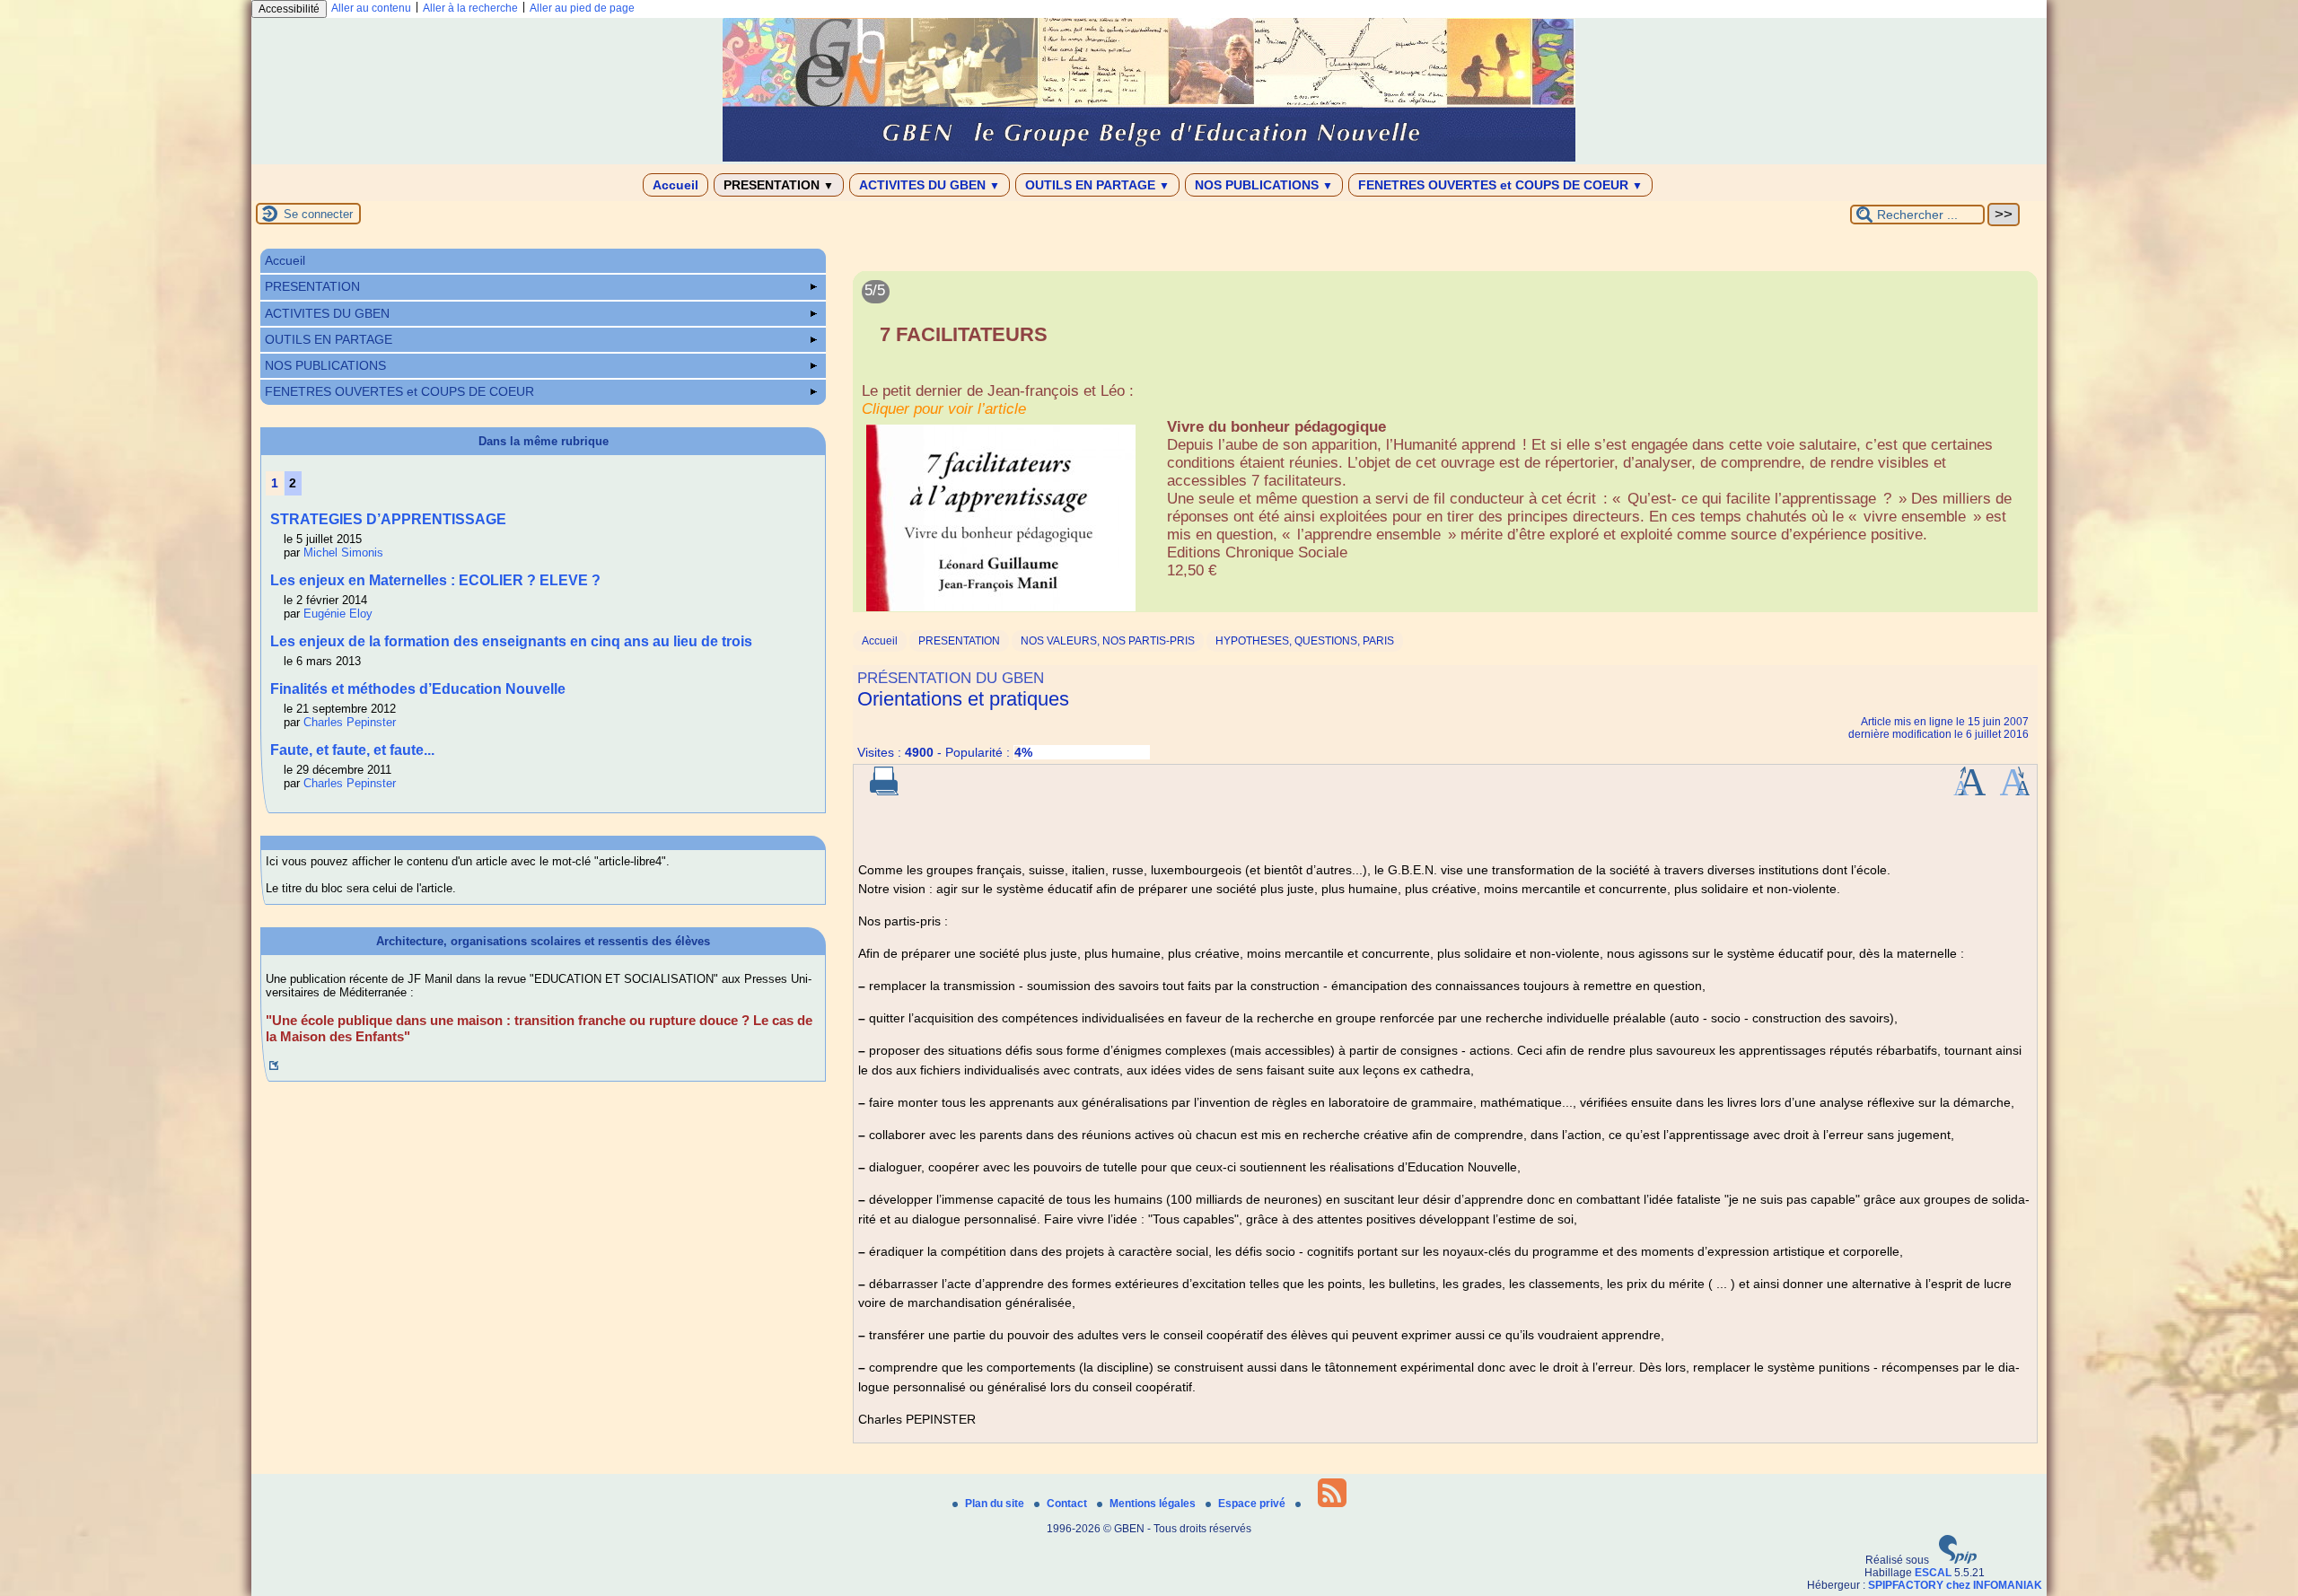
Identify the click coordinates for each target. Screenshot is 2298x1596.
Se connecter (318, 214)
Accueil (675, 185)
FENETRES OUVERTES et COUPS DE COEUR (1500, 185)
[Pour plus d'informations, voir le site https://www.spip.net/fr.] (1958, 1560)
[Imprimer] (884, 792)
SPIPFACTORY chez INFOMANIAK (1955, 1585)
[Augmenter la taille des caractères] (1969, 792)
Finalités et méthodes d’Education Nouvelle (418, 689)
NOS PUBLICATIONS (1264, 185)
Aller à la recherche (470, 8)
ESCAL (1933, 1573)
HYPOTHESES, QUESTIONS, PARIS (1305, 641)
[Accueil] (1149, 158)
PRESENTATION (779, 185)
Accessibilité (289, 9)
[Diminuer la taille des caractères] (2015, 792)
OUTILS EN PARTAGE (1097, 185)
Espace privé (1253, 1504)
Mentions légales (1154, 1504)
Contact (1068, 1504)
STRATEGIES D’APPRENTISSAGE (388, 519)
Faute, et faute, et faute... (352, 750)
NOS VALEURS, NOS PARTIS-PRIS (1108, 641)
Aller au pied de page (582, 8)
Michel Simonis (343, 552)
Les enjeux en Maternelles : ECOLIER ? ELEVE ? (435, 580)
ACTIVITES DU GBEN (930, 185)
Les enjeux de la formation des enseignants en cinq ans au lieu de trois (511, 641)
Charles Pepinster (350, 722)
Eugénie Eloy (338, 614)
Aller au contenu (371, 8)
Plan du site (996, 1504)
